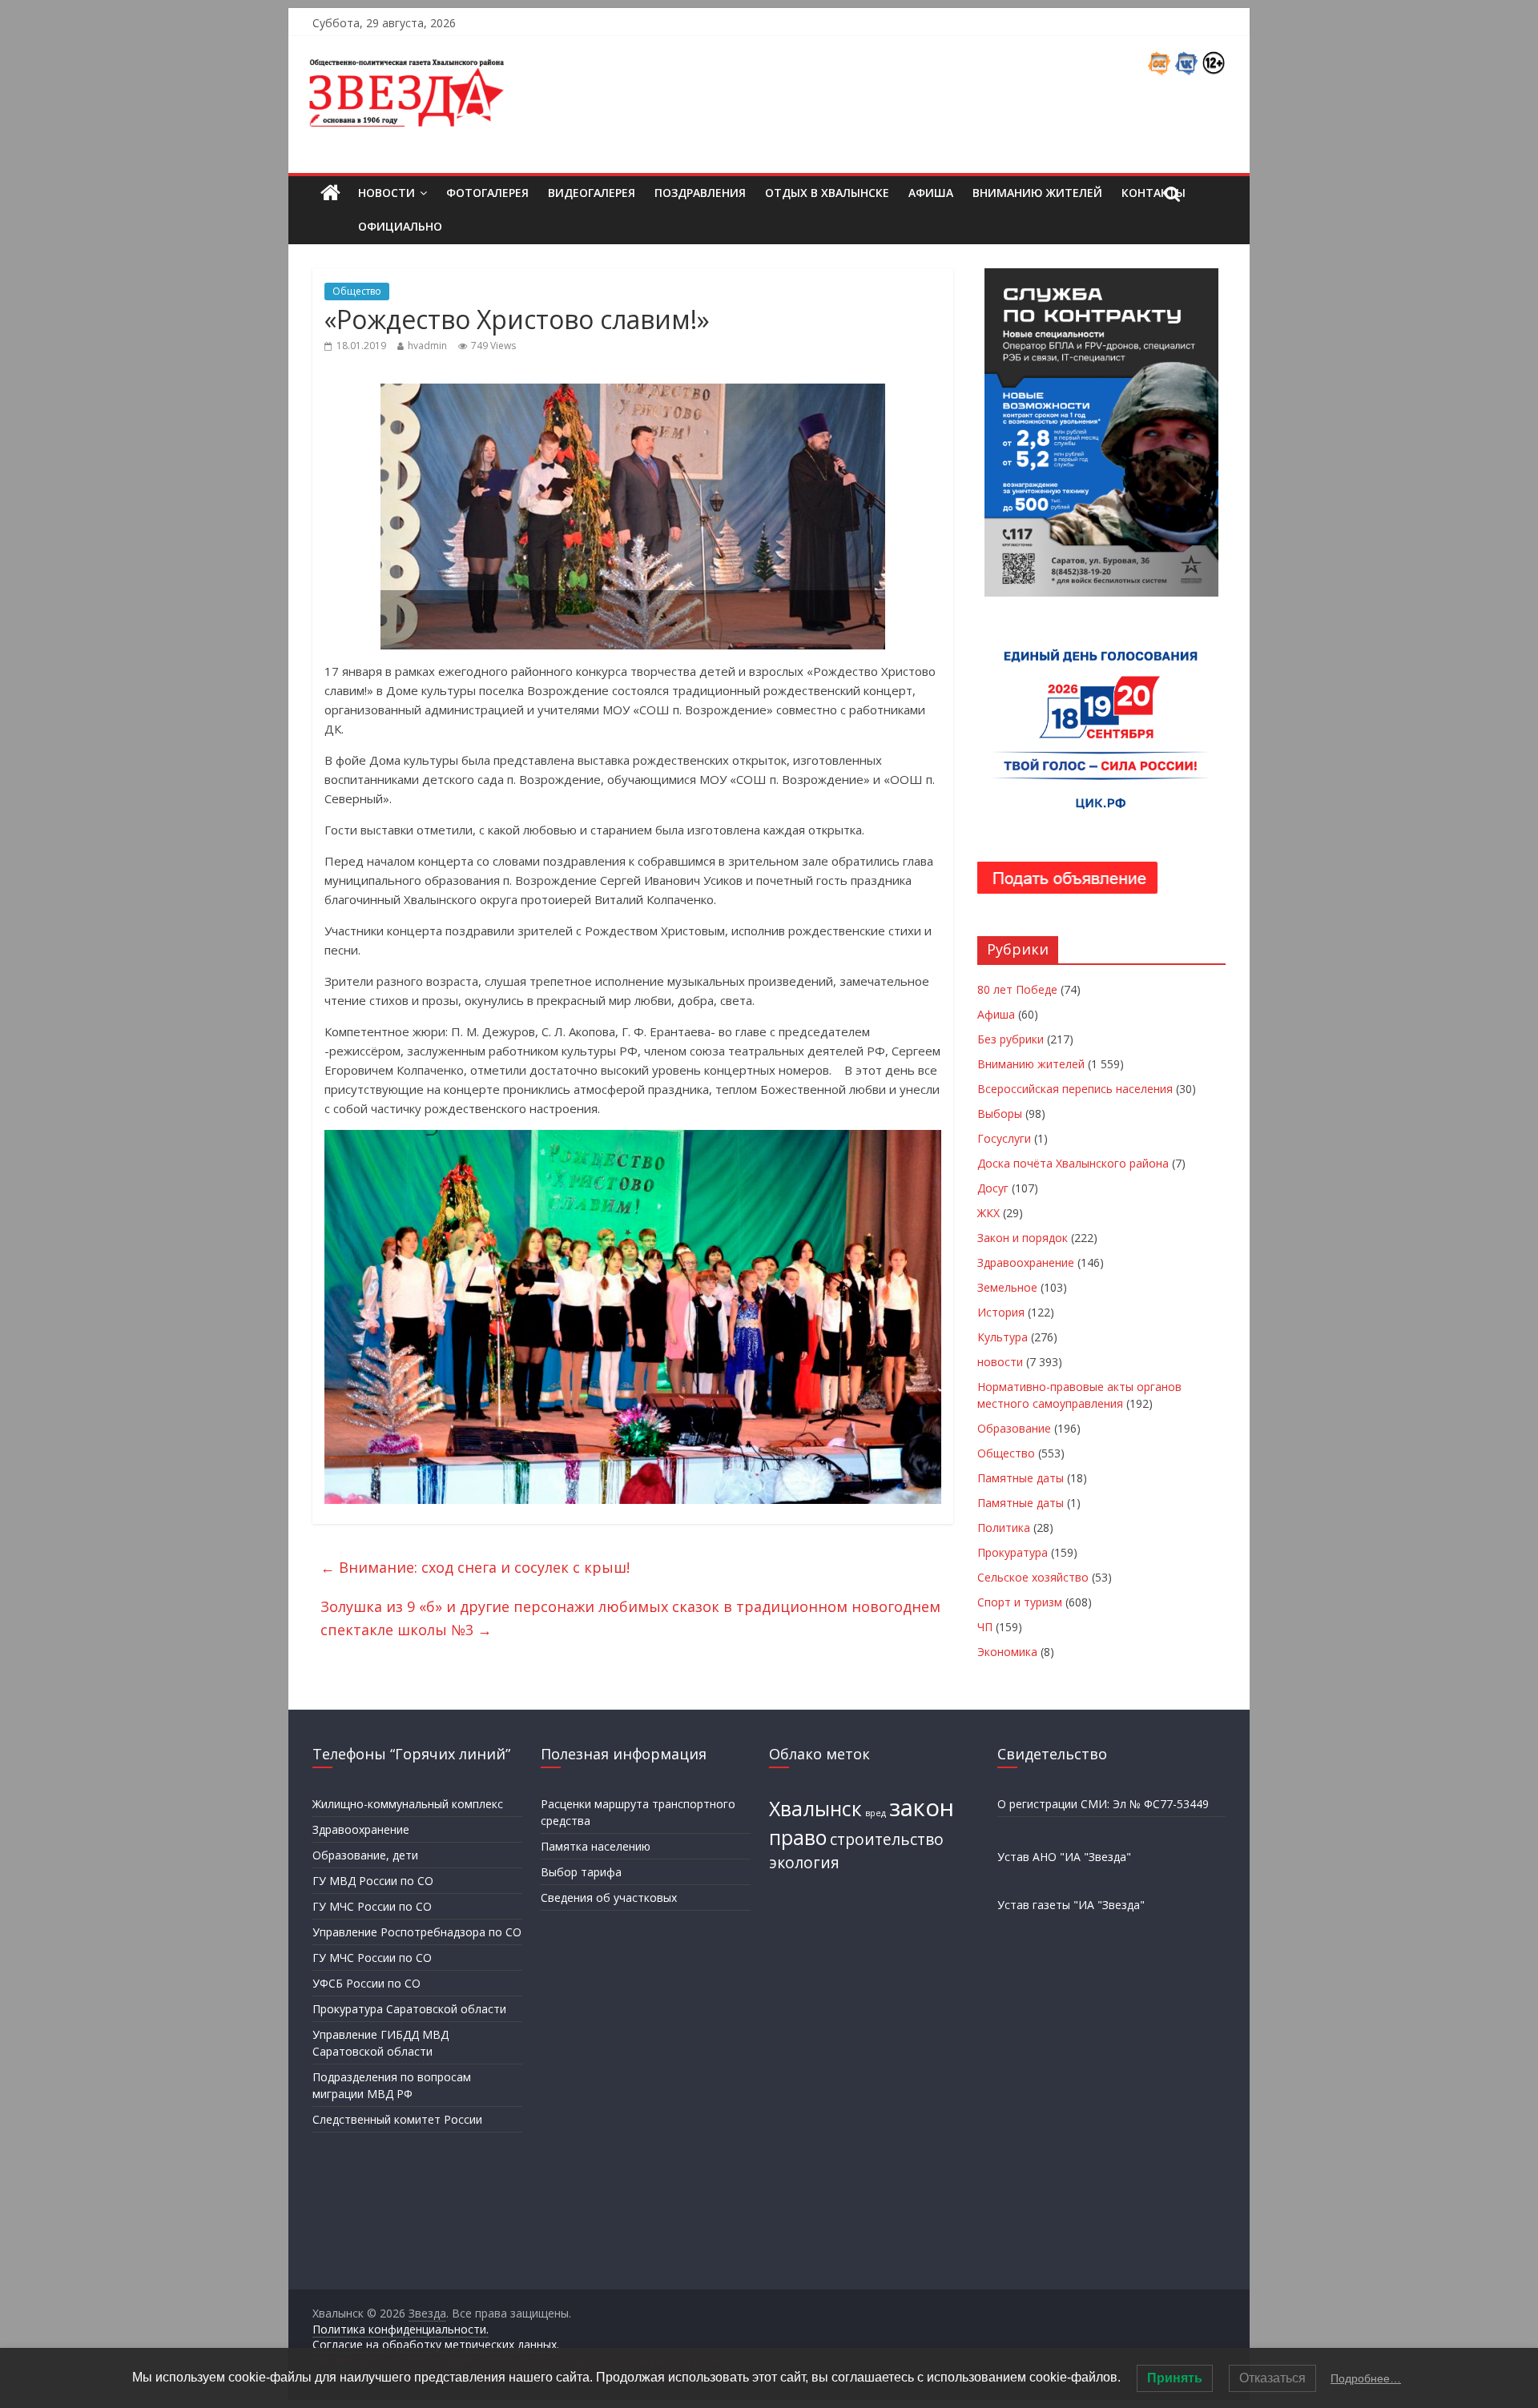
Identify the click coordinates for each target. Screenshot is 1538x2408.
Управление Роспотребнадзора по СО (417, 1932)
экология (804, 1863)
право (798, 1837)
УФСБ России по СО (366, 1983)
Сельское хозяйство (1033, 1577)
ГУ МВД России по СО (373, 1881)
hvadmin (427, 346)
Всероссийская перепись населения (1075, 1089)
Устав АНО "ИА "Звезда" (1064, 1857)
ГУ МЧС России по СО (372, 1906)
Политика (1004, 1528)
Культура (1003, 1337)
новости (1000, 1362)
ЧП (985, 1627)
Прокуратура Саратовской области (409, 2009)
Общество (357, 291)
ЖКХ (988, 1213)
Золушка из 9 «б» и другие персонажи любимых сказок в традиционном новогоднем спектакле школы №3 (630, 1618)
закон (922, 1807)
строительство (887, 1839)
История (1001, 1312)
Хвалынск (815, 1809)
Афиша (931, 193)
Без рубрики (1011, 1039)
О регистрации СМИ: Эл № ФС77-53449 (1103, 1804)
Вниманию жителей (1037, 193)
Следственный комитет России (397, 2119)
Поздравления (700, 193)
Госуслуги (1004, 1138)
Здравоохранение (1026, 1262)
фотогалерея (487, 193)
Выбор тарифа (581, 1872)
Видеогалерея (592, 193)
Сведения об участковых (609, 1897)
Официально (400, 226)
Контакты (1153, 193)
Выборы (1000, 1114)
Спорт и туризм (1020, 1602)
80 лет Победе (1017, 989)
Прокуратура (1013, 1552)
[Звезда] (330, 193)
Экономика (1007, 1652)
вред (876, 1813)
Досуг (993, 1188)
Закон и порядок (1023, 1238)
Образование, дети (365, 1855)
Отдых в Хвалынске (827, 193)
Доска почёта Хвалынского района (1073, 1163)
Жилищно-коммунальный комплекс (408, 1804)
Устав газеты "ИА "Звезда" (1071, 1905)
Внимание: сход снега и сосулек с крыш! (475, 1567)
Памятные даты (1021, 1478)
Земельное (1007, 1287)
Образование (1014, 1428)
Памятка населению (596, 1846)
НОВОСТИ (387, 193)
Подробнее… (1366, 2378)
